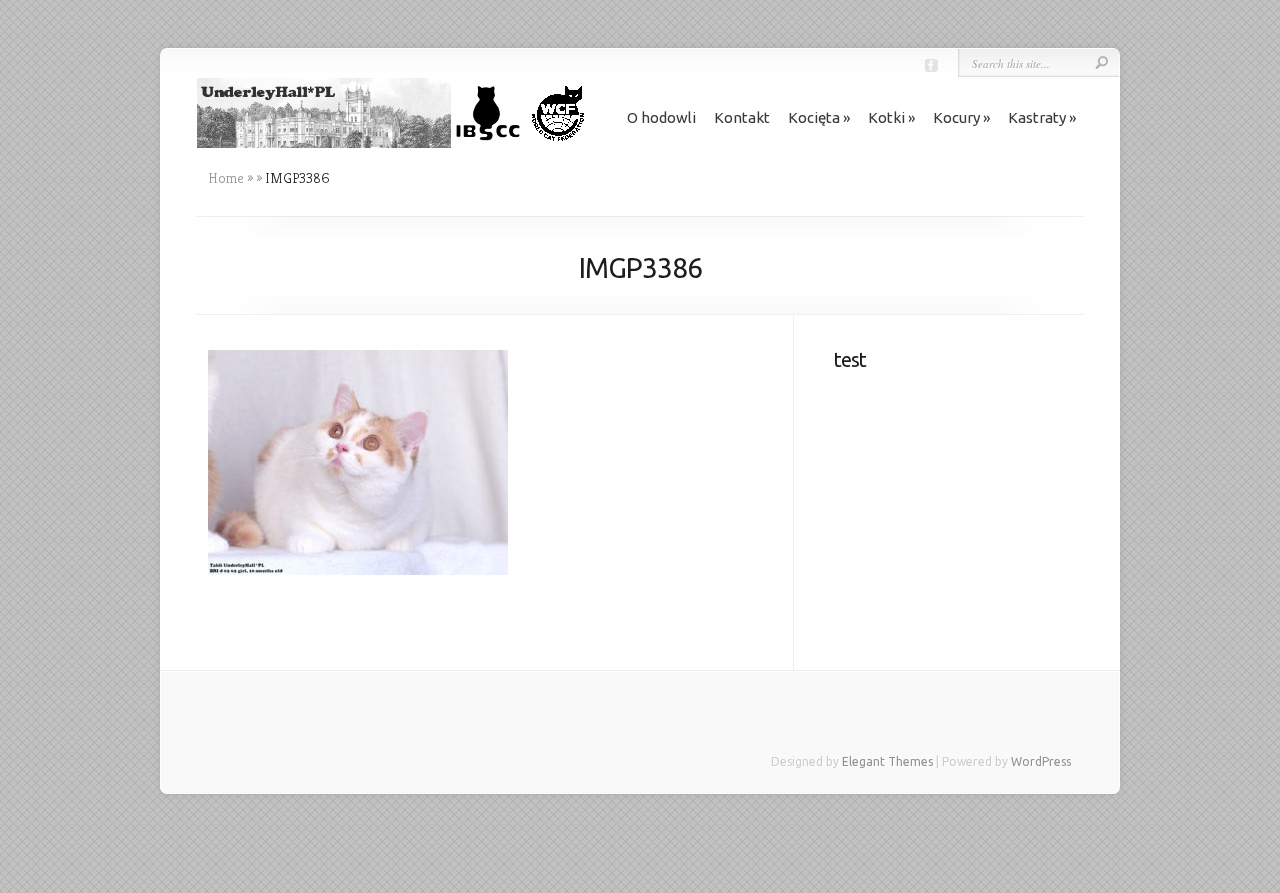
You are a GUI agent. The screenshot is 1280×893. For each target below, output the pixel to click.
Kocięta (814, 117)
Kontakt (742, 117)
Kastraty (1037, 117)
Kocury (956, 117)
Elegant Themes (887, 761)
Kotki (886, 117)
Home (226, 178)
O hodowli (661, 117)
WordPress (1041, 761)
